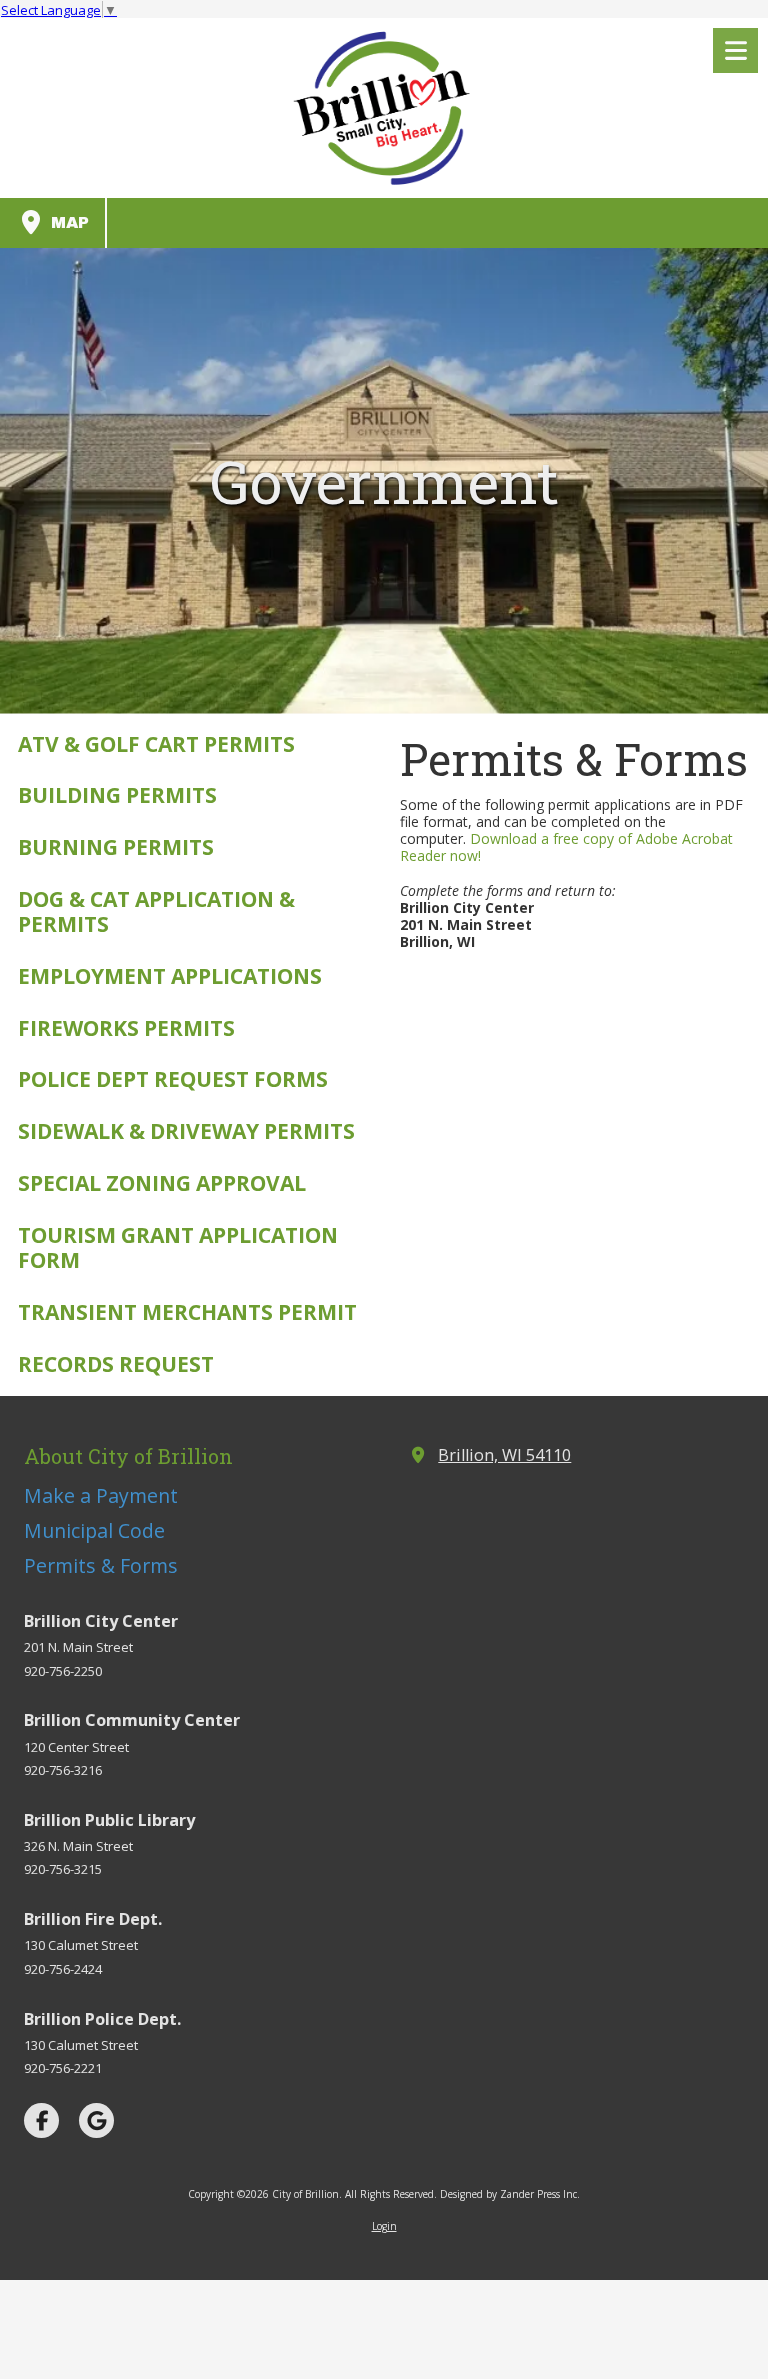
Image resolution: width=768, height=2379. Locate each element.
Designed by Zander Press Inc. (510, 2194)
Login (384, 2226)
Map (67, 222)
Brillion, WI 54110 (504, 1455)
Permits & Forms (101, 1565)
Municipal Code (94, 1530)
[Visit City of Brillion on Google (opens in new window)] (96, 2120)
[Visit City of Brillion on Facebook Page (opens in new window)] (41, 2120)
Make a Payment (101, 1495)
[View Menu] (735, 50)
